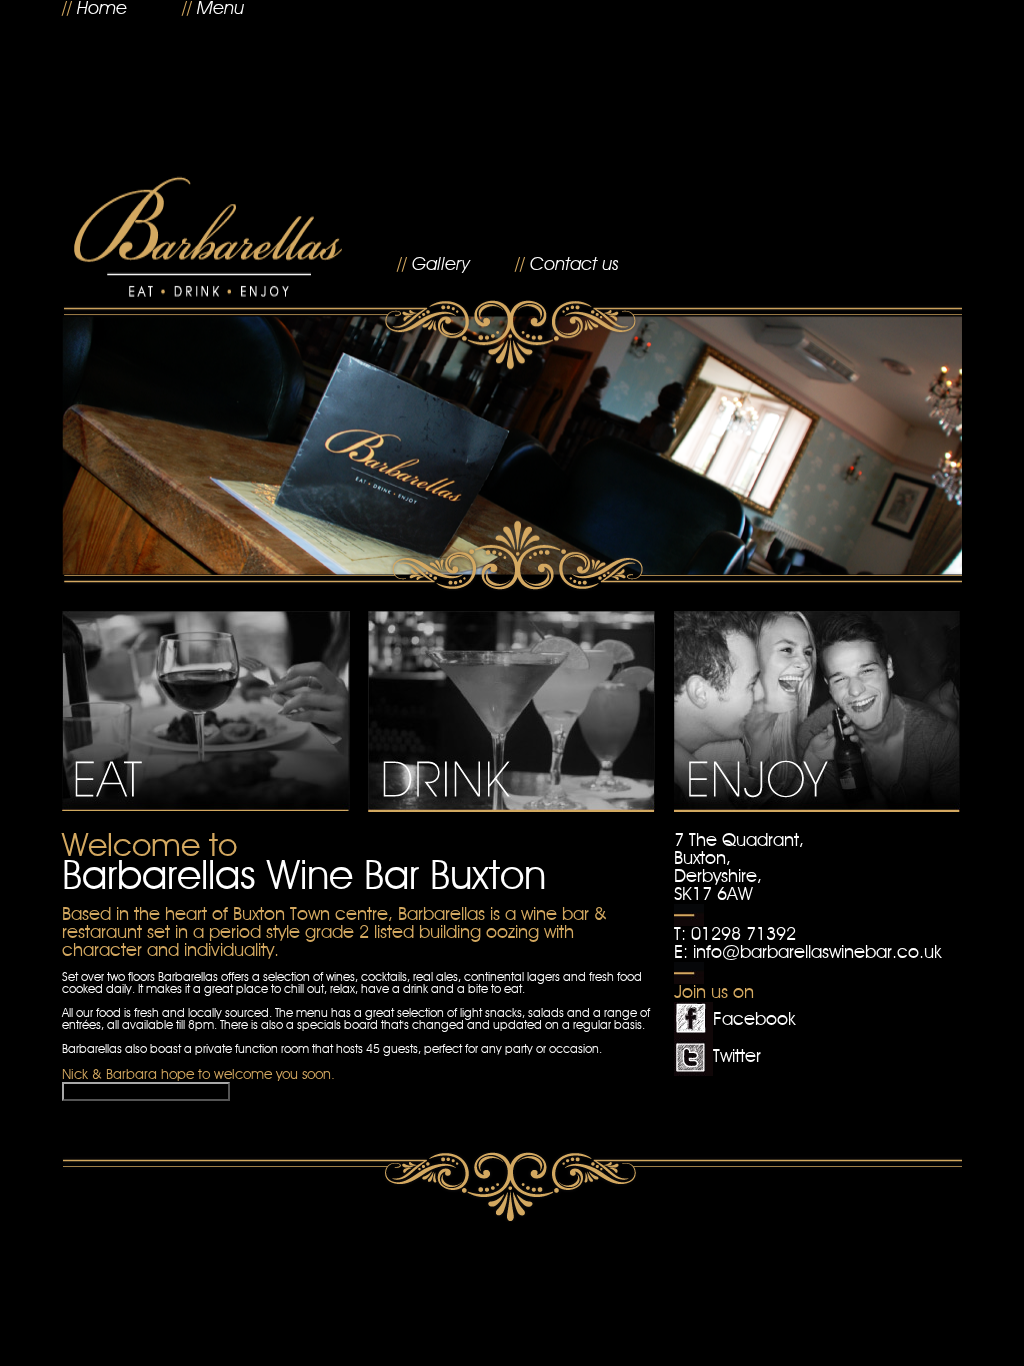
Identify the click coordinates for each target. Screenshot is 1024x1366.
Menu (220, 9)
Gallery (441, 265)
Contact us (574, 265)
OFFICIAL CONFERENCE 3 (146, 1091)
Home (102, 9)
